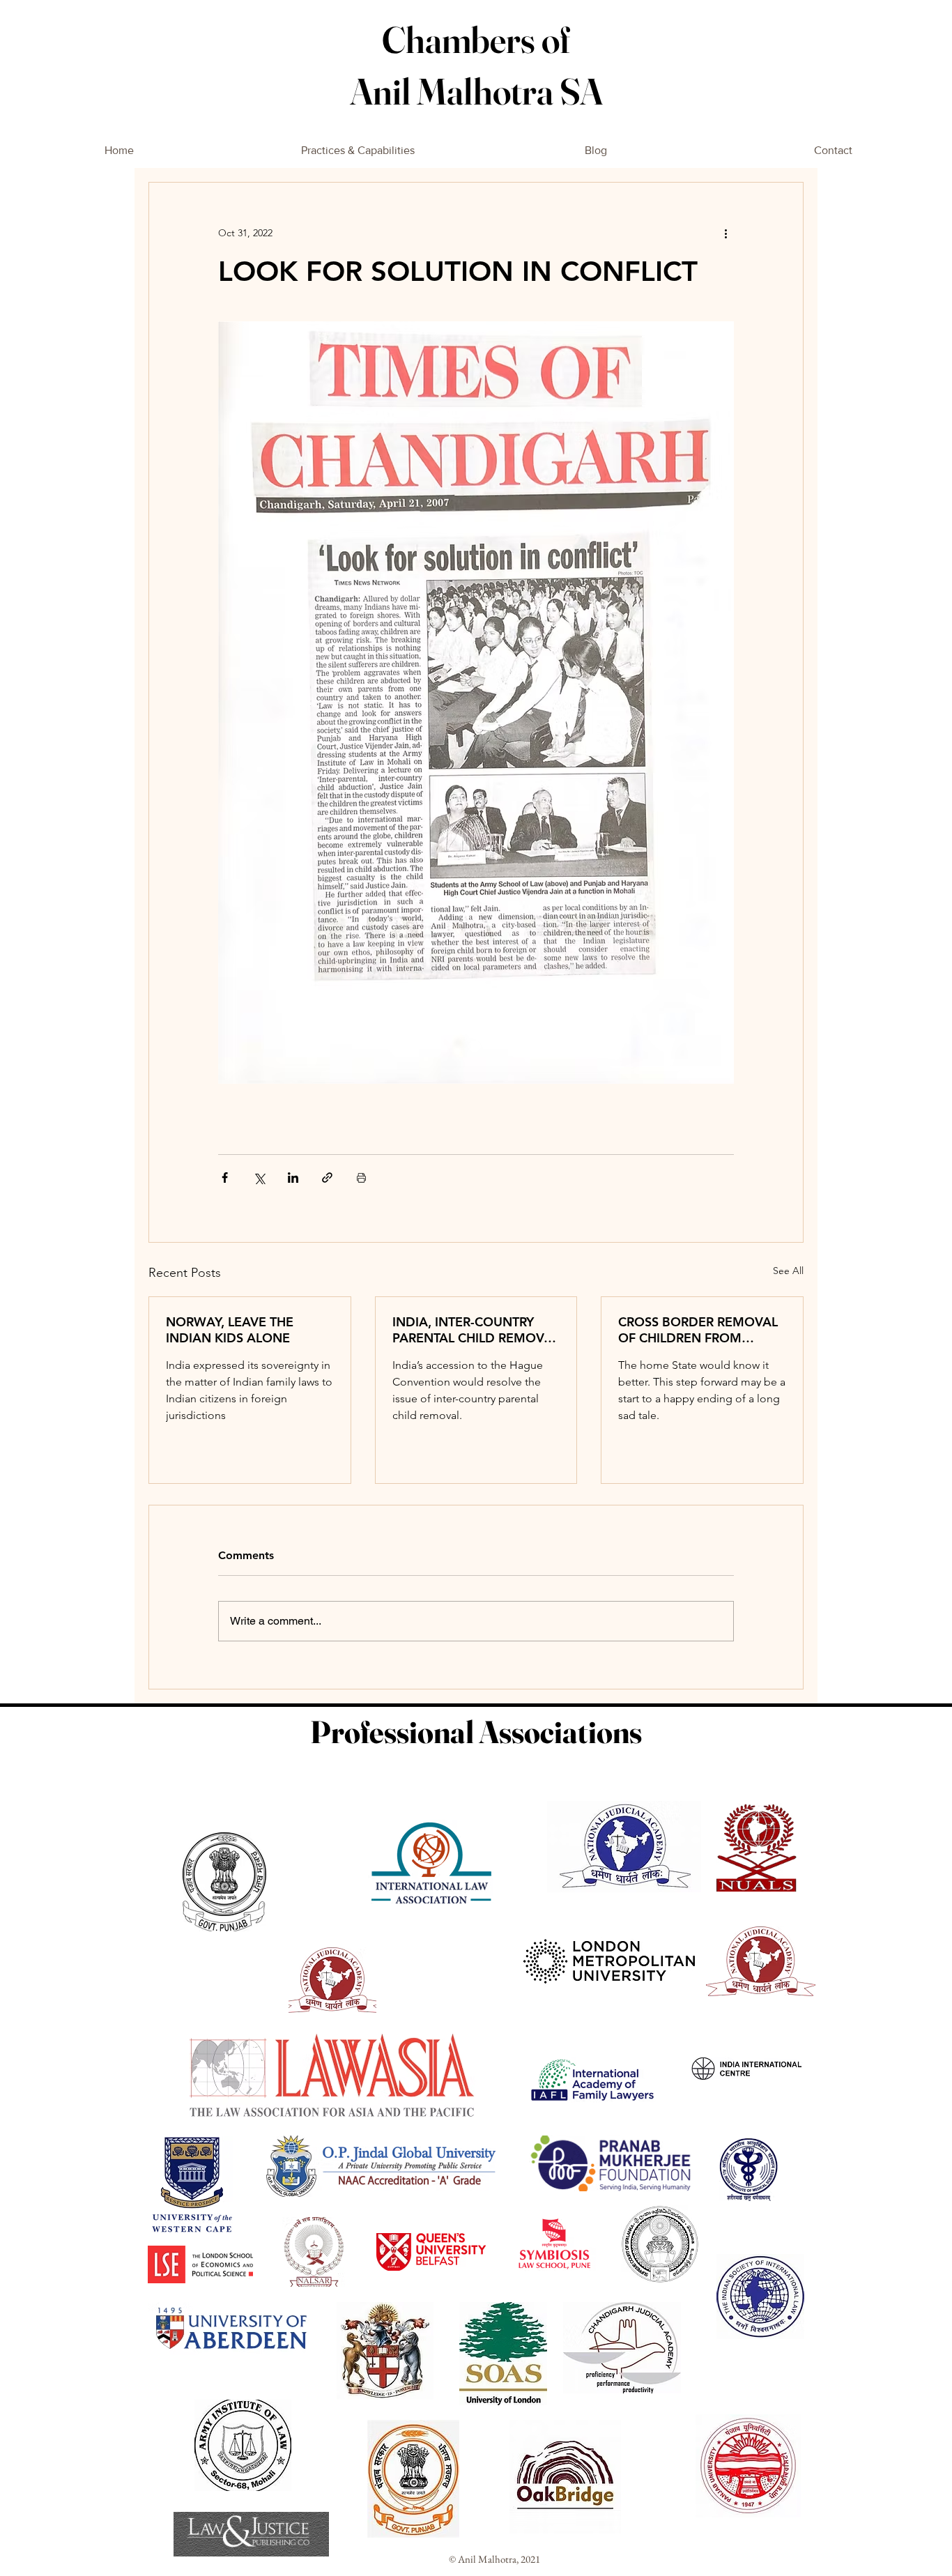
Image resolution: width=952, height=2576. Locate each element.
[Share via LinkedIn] (293, 1178)
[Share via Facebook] (225, 1178)
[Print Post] (361, 1178)
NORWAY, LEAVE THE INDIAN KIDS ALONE (230, 1330)
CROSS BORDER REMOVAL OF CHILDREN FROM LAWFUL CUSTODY (698, 1330)
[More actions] (725, 233)
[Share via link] (327, 1178)
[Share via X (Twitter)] (259, 1178)
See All (788, 1271)
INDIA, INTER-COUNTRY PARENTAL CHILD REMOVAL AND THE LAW (476, 1330)
